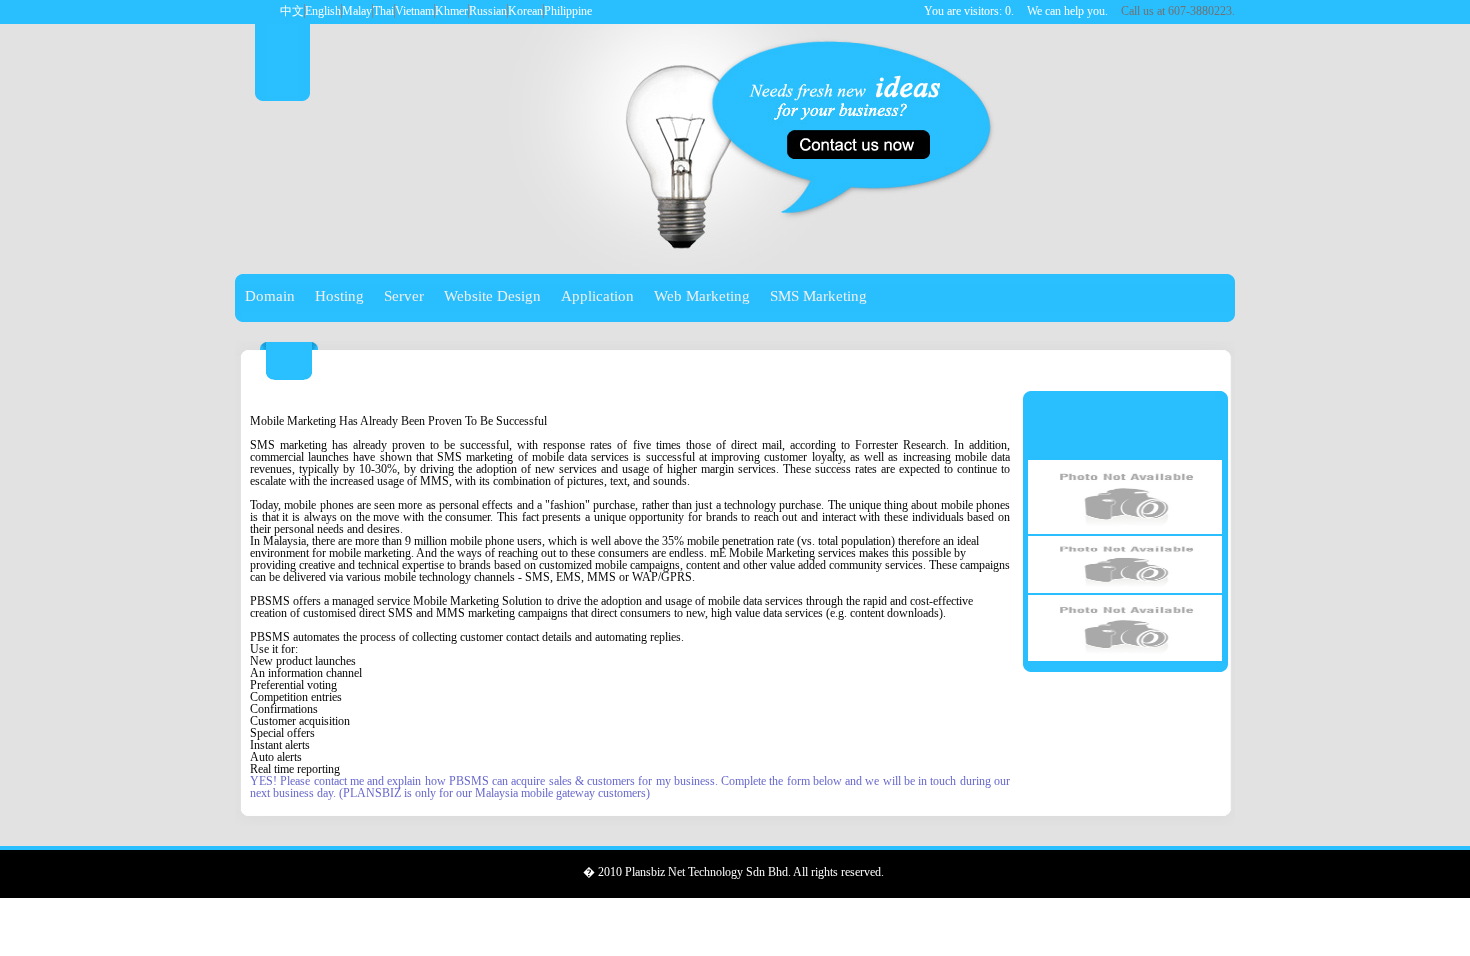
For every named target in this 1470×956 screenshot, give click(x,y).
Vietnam (414, 11)
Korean (525, 11)
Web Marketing (702, 296)
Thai (383, 11)
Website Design (492, 296)
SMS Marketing (818, 296)
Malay (357, 11)
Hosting (339, 296)
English (323, 11)
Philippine (568, 11)
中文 (292, 11)
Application (597, 296)
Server (404, 296)
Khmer (451, 11)
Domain (270, 296)
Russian (488, 11)
